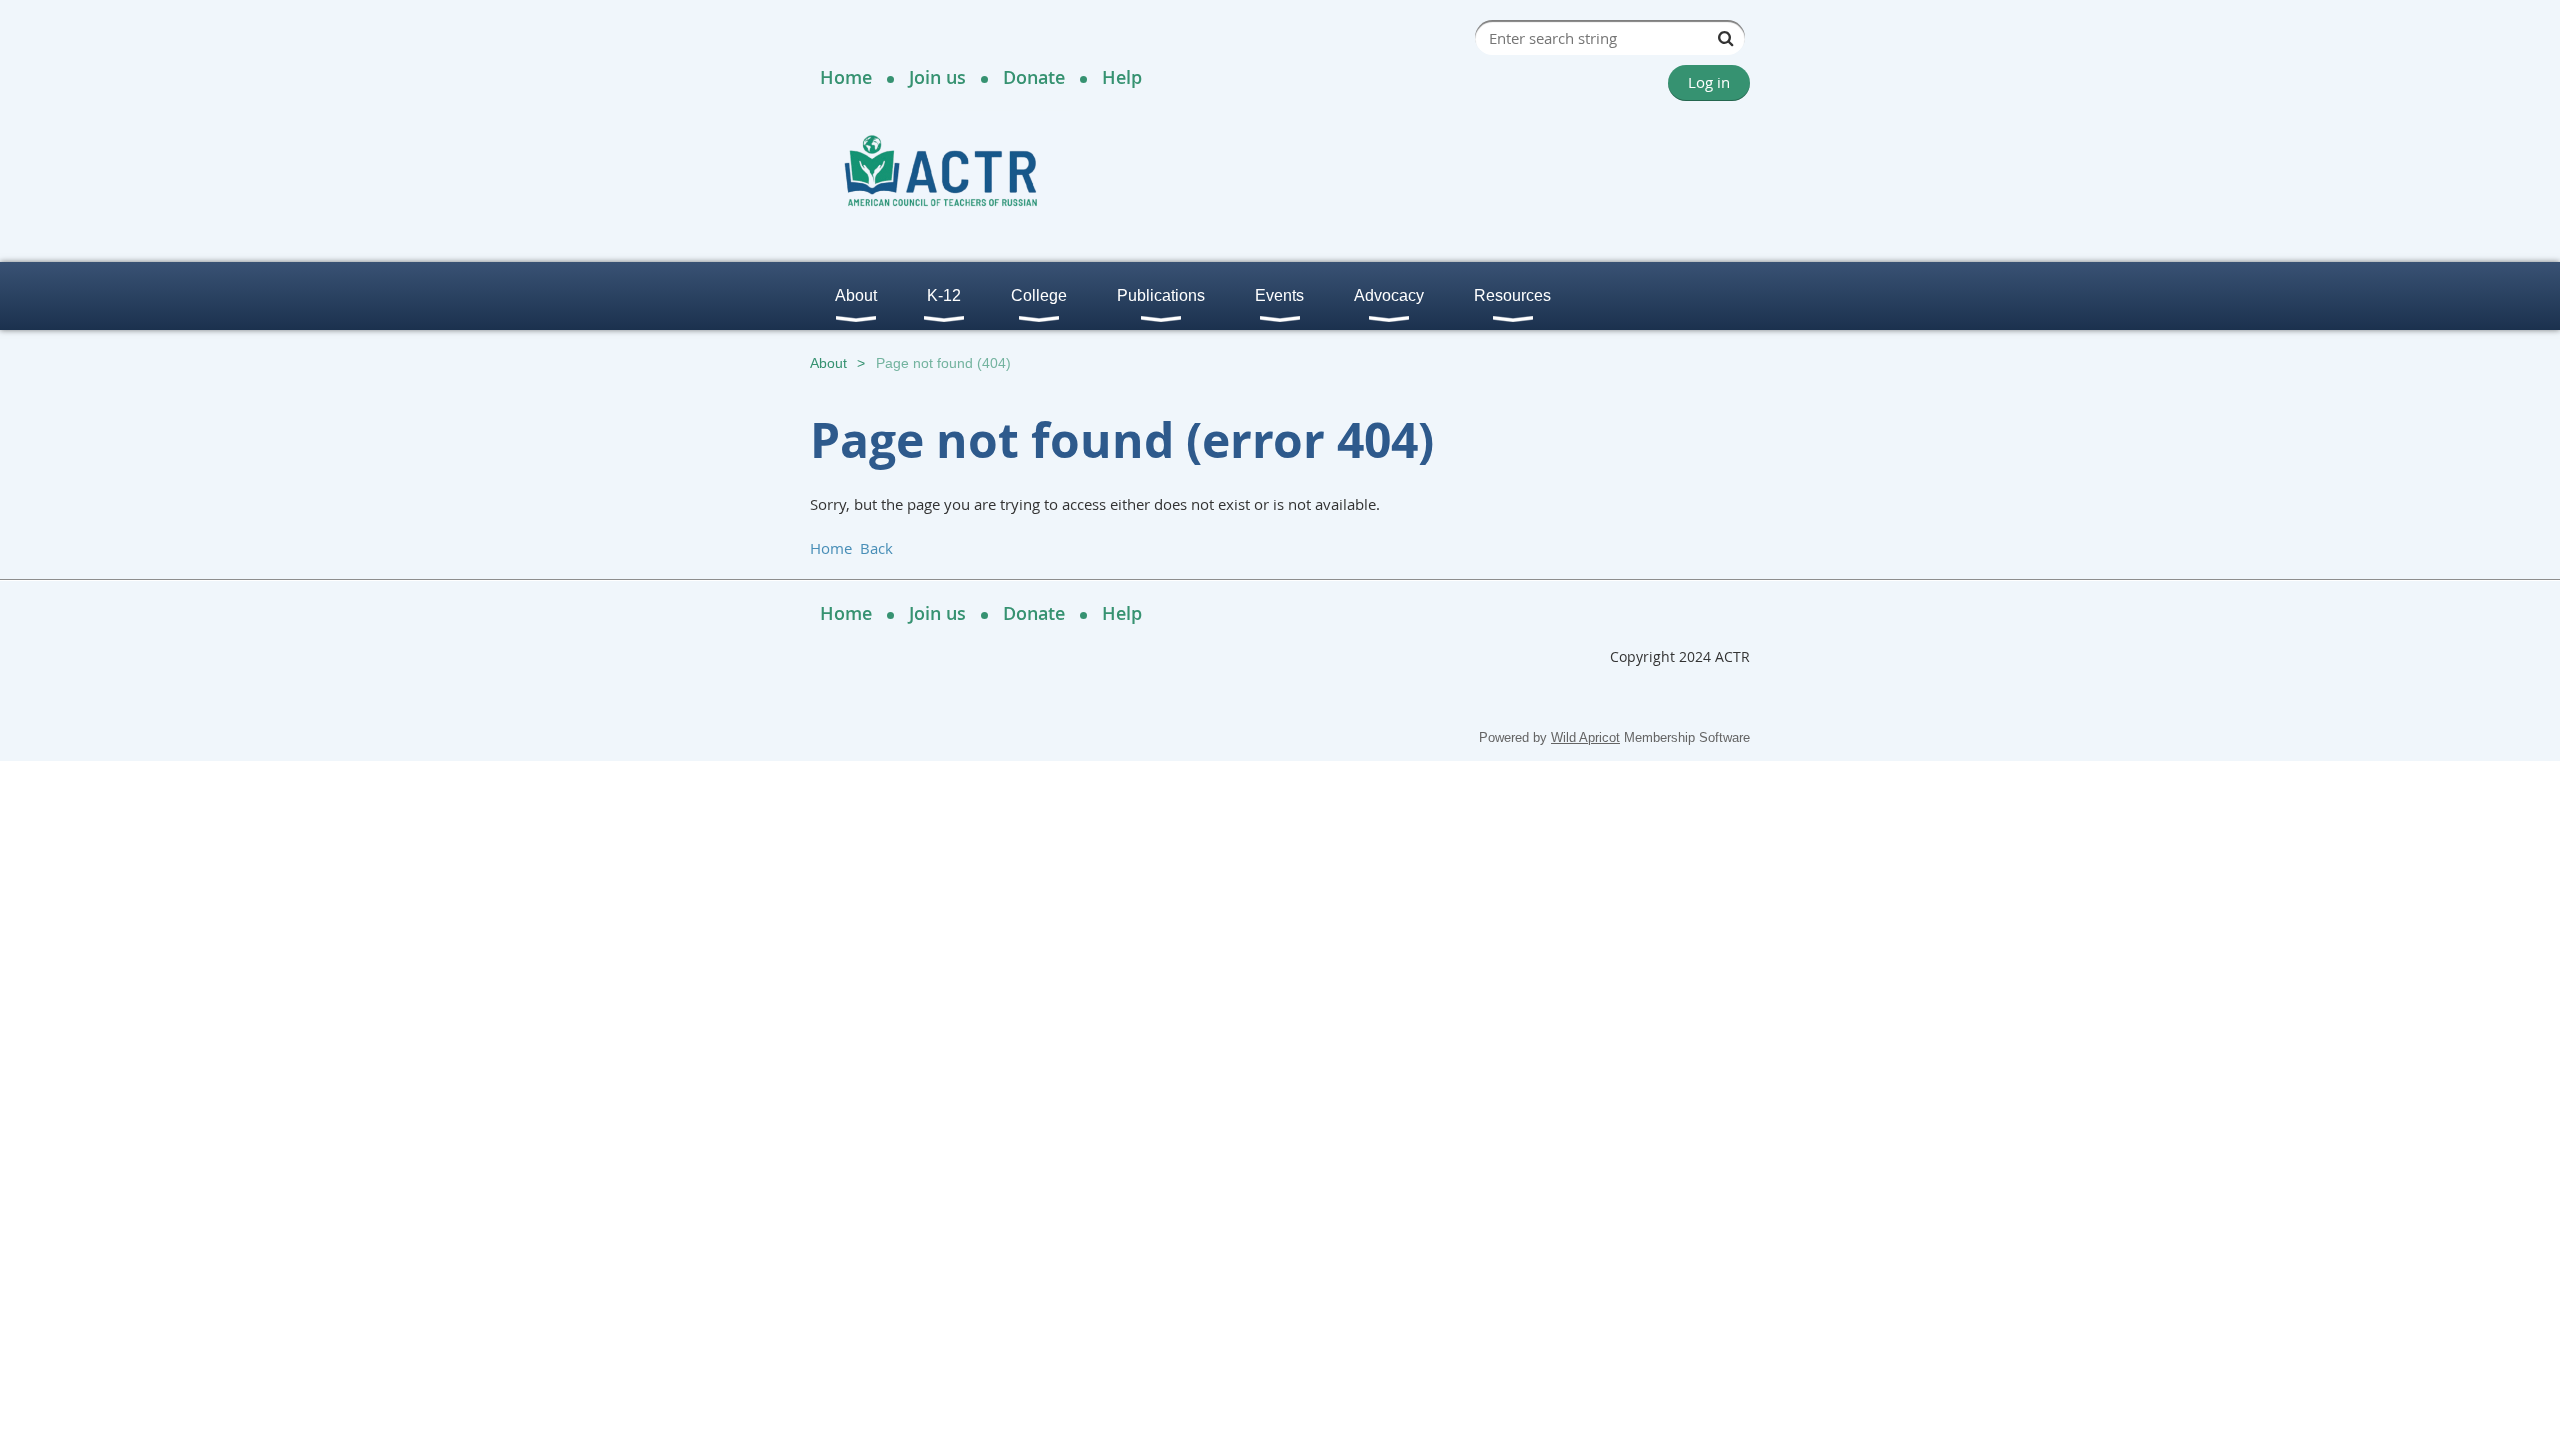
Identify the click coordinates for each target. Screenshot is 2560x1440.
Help (1122, 77)
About (828, 363)
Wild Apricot (1585, 737)
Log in (1709, 82)
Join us (937, 77)
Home (846, 77)
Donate (1034, 77)
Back (876, 548)
